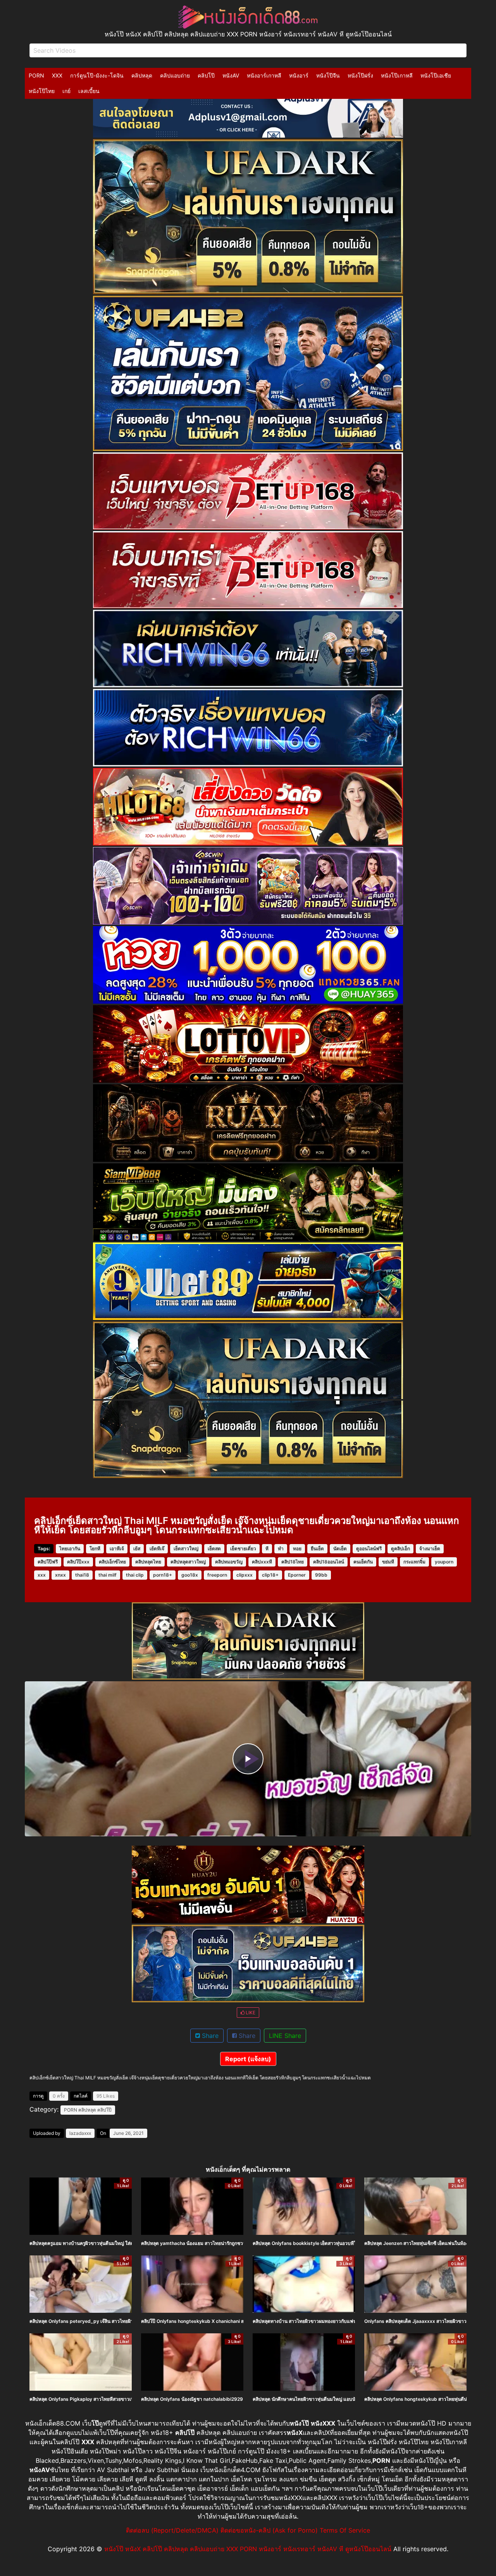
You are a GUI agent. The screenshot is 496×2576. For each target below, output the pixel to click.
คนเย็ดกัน (363, 1562)
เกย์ (66, 91)
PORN (36, 75)
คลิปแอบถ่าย (175, 75)
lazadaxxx (80, 2133)
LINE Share (285, 2036)
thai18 (82, 1575)
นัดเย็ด (340, 1549)
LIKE (250, 2013)
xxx (42, 1575)
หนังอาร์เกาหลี (264, 75)
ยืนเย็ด (317, 1549)
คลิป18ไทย (293, 1562)
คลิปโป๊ (206, 75)
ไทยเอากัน (70, 1549)
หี (267, 1549)
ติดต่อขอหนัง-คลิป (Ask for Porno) (269, 2530)
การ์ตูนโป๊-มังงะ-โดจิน (97, 75)
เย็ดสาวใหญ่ (186, 1549)
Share (209, 2036)
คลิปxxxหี (262, 1562)
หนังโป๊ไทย (42, 91)
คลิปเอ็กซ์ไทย (112, 1562)
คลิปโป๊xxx (78, 1562)
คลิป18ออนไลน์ (329, 1562)
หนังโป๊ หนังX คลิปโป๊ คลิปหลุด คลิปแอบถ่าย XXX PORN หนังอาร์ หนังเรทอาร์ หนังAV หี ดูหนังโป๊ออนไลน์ (248, 2549)
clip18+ (270, 1575)
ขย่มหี (388, 1562)
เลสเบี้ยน (89, 91)
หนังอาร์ (299, 75)
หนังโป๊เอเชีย (436, 75)
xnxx (60, 1575)
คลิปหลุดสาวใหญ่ (188, 1562)
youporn (444, 1562)
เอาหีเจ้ (117, 1549)
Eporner (297, 1575)
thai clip (135, 1575)
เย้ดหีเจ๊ (157, 1549)
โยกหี (95, 1549)
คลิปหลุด (142, 75)
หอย (297, 1549)
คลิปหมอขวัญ (229, 1562)
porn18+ (163, 1575)
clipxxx (245, 1575)
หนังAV (231, 75)
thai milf (108, 1575)
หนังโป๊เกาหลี (397, 75)
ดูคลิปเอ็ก (400, 1549)
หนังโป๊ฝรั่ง (360, 75)
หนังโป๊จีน (328, 75)
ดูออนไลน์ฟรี (369, 1549)
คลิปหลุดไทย (148, 1562)
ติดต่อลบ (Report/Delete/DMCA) (172, 2530)
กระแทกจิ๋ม (414, 1562)
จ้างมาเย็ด (430, 1549)
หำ (281, 1549)
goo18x (190, 1575)
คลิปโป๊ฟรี (48, 1562)
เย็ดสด (214, 1549)
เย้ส (137, 1549)
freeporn (217, 1575)
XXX (57, 75)
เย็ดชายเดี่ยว (243, 1549)
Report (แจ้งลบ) (248, 2059)
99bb (321, 1575)
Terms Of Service (345, 2530)
